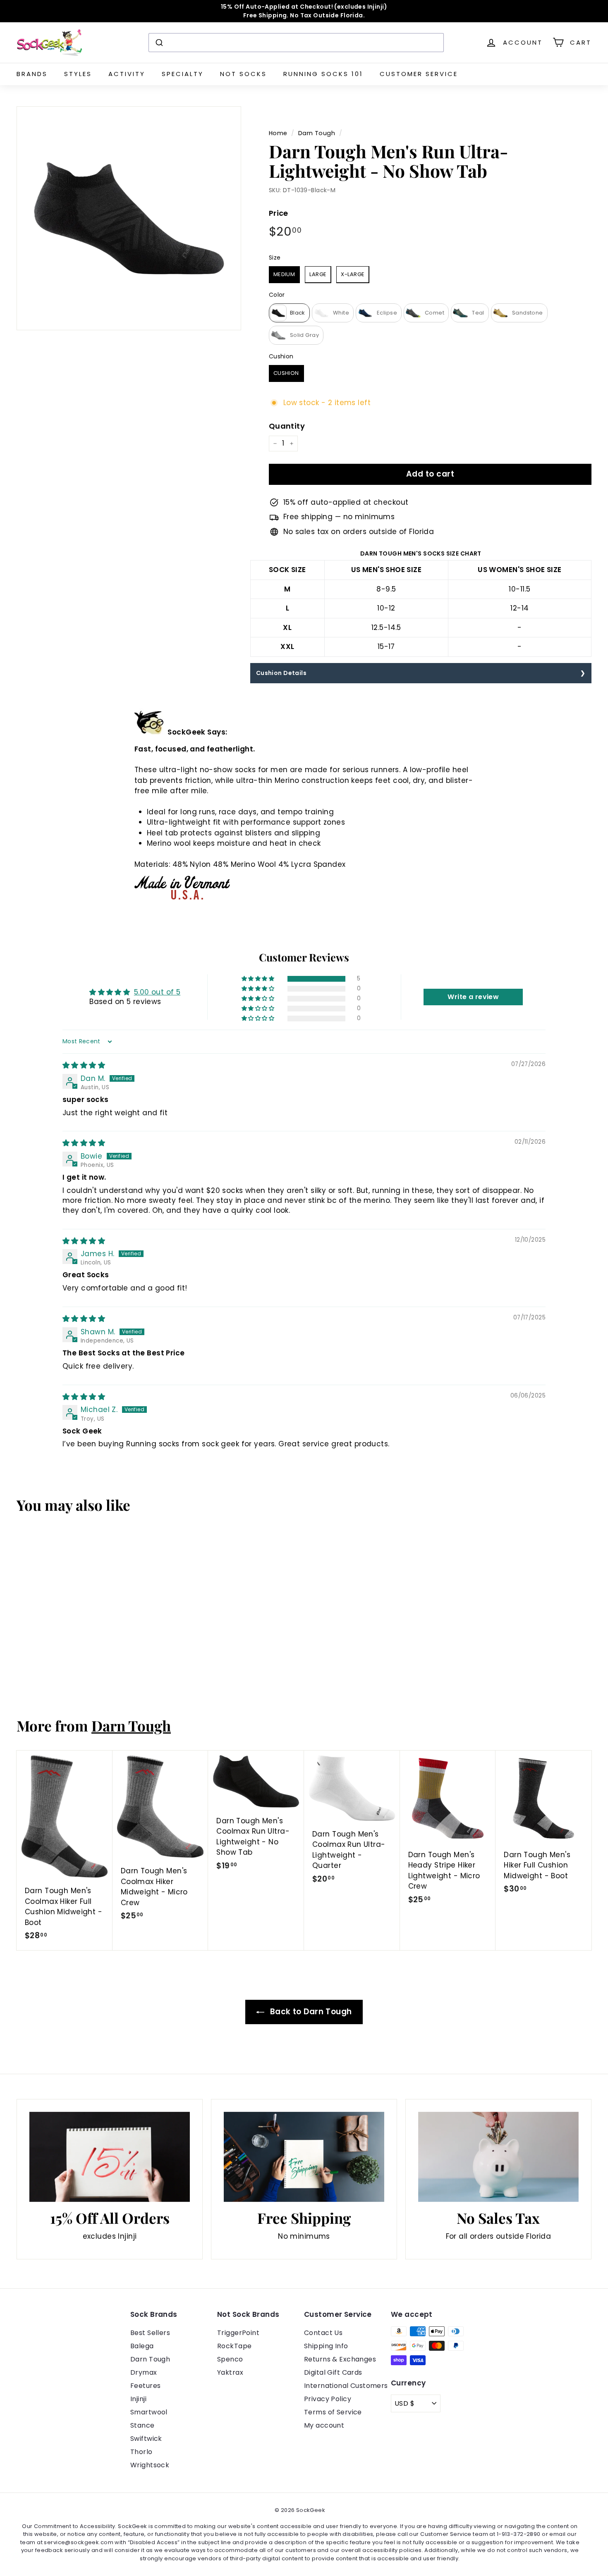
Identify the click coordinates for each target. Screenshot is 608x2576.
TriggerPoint (238, 2333)
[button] (259, 979)
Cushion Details (281, 673)
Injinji (138, 2399)
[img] (84, 1065)
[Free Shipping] (304, 2157)
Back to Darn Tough (310, 2012)
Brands (32, 74)
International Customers (346, 2386)
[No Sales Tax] (498, 2157)
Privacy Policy (328, 2399)
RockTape (234, 2346)
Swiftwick (146, 2439)
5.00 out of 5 (157, 992)
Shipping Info (326, 2346)
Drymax (144, 2372)
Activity (127, 74)
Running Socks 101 (323, 74)
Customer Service (419, 74)
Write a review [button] (473, 997)
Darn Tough (317, 133)
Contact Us (323, 2333)
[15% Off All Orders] (110, 2157)
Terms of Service (333, 2412)
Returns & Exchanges (340, 2359)
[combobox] (296, 43)
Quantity (287, 426)
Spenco (230, 2359)
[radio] (285, 275)
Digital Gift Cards (333, 2372)
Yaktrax (230, 2372)
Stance (142, 2425)
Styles (78, 74)
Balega (142, 2346)
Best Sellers (150, 2333)
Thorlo (141, 2452)
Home (278, 133)
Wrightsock (150, 2465)
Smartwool (149, 2412)
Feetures (145, 2386)
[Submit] (159, 43)
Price (279, 213)
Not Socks (243, 74)
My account (324, 2425)
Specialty (183, 74)
